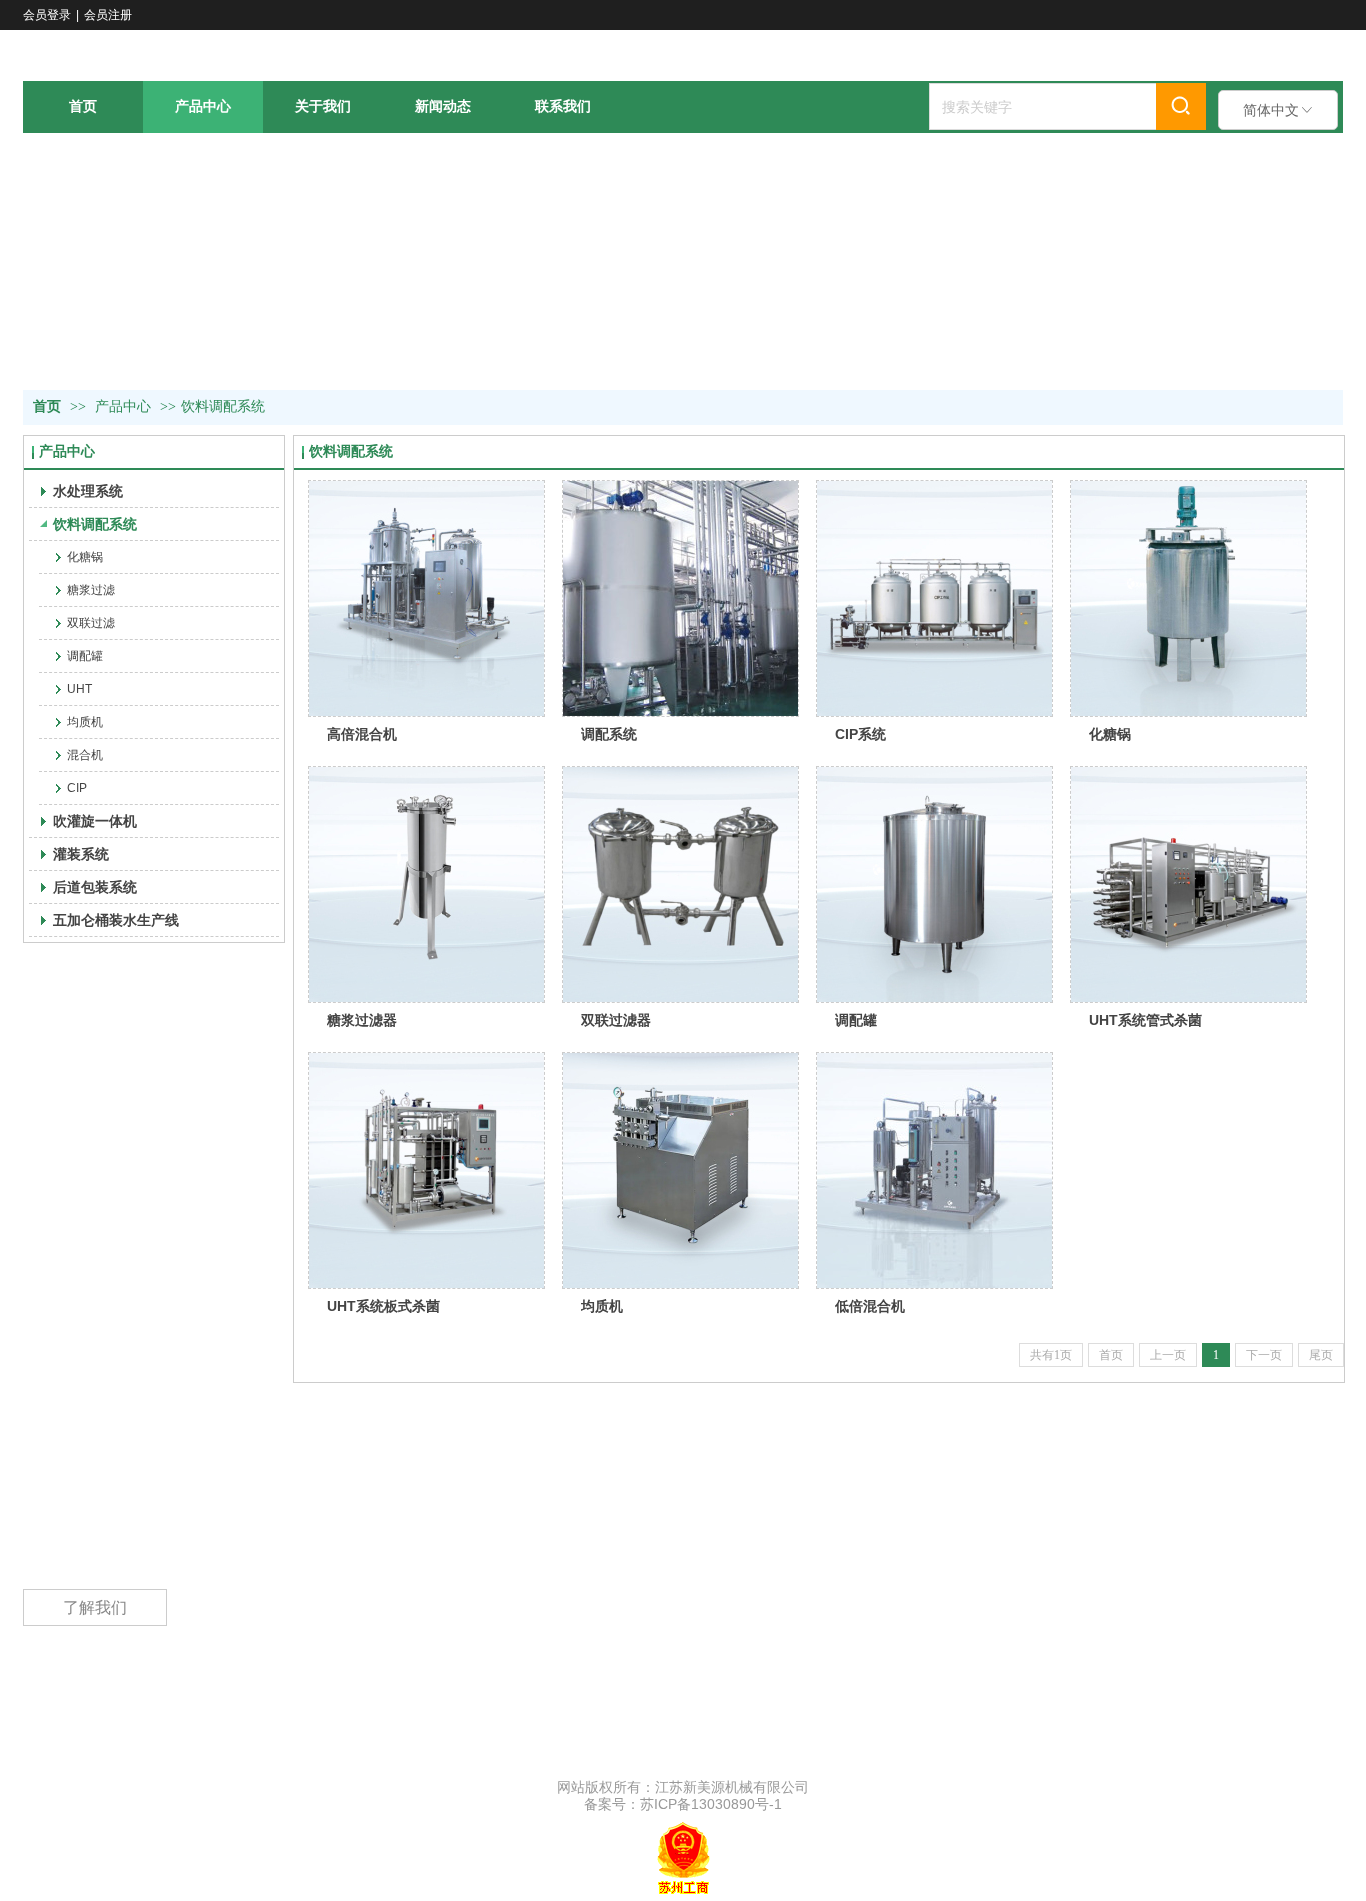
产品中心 (123, 406)
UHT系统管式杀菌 (1145, 1020)
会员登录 (47, 15)
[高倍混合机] (426, 598)
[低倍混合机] (934, 1170)
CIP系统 (860, 734)
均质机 (602, 1306)
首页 (47, 406)
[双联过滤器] (680, 884)
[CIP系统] (934, 598)
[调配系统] (680, 598)
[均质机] (680, 1170)
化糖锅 (1110, 734)
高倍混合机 (362, 734)
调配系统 (609, 734)
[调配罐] (934, 884)
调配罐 (856, 1020)
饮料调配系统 (223, 406)
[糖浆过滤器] (426, 884)
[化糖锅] (1188, 598)
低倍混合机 (870, 1306)
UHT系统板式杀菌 (383, 1306)
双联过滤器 (616, 1020)
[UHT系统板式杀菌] (426, 1170)
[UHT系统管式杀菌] (1188, 884)
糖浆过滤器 (362, 1020)
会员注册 (108, 15)
